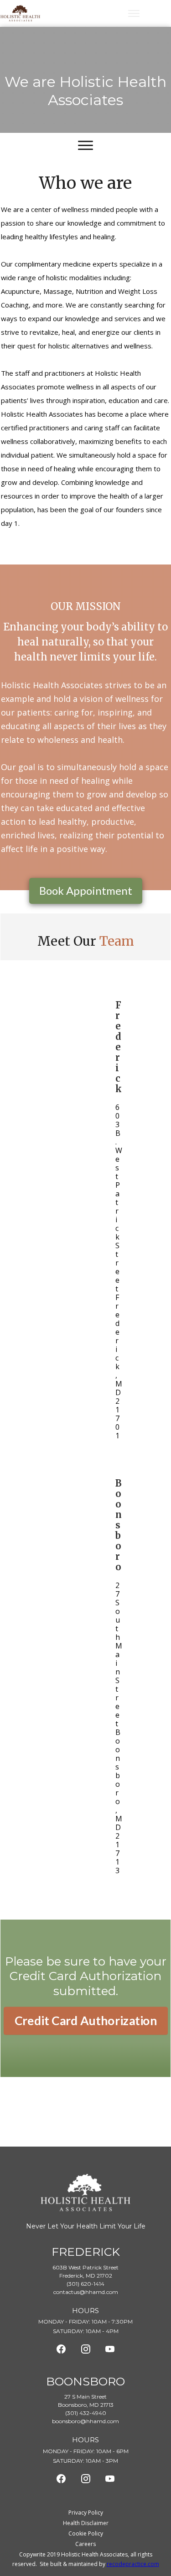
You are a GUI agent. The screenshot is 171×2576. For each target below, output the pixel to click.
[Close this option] (134, 13)
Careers (85, 2544)
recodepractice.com (133, 2564)
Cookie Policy (86, 2533)
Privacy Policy (86, 2513)
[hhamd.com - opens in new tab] (61, 2349)
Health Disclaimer (86, 2523)
